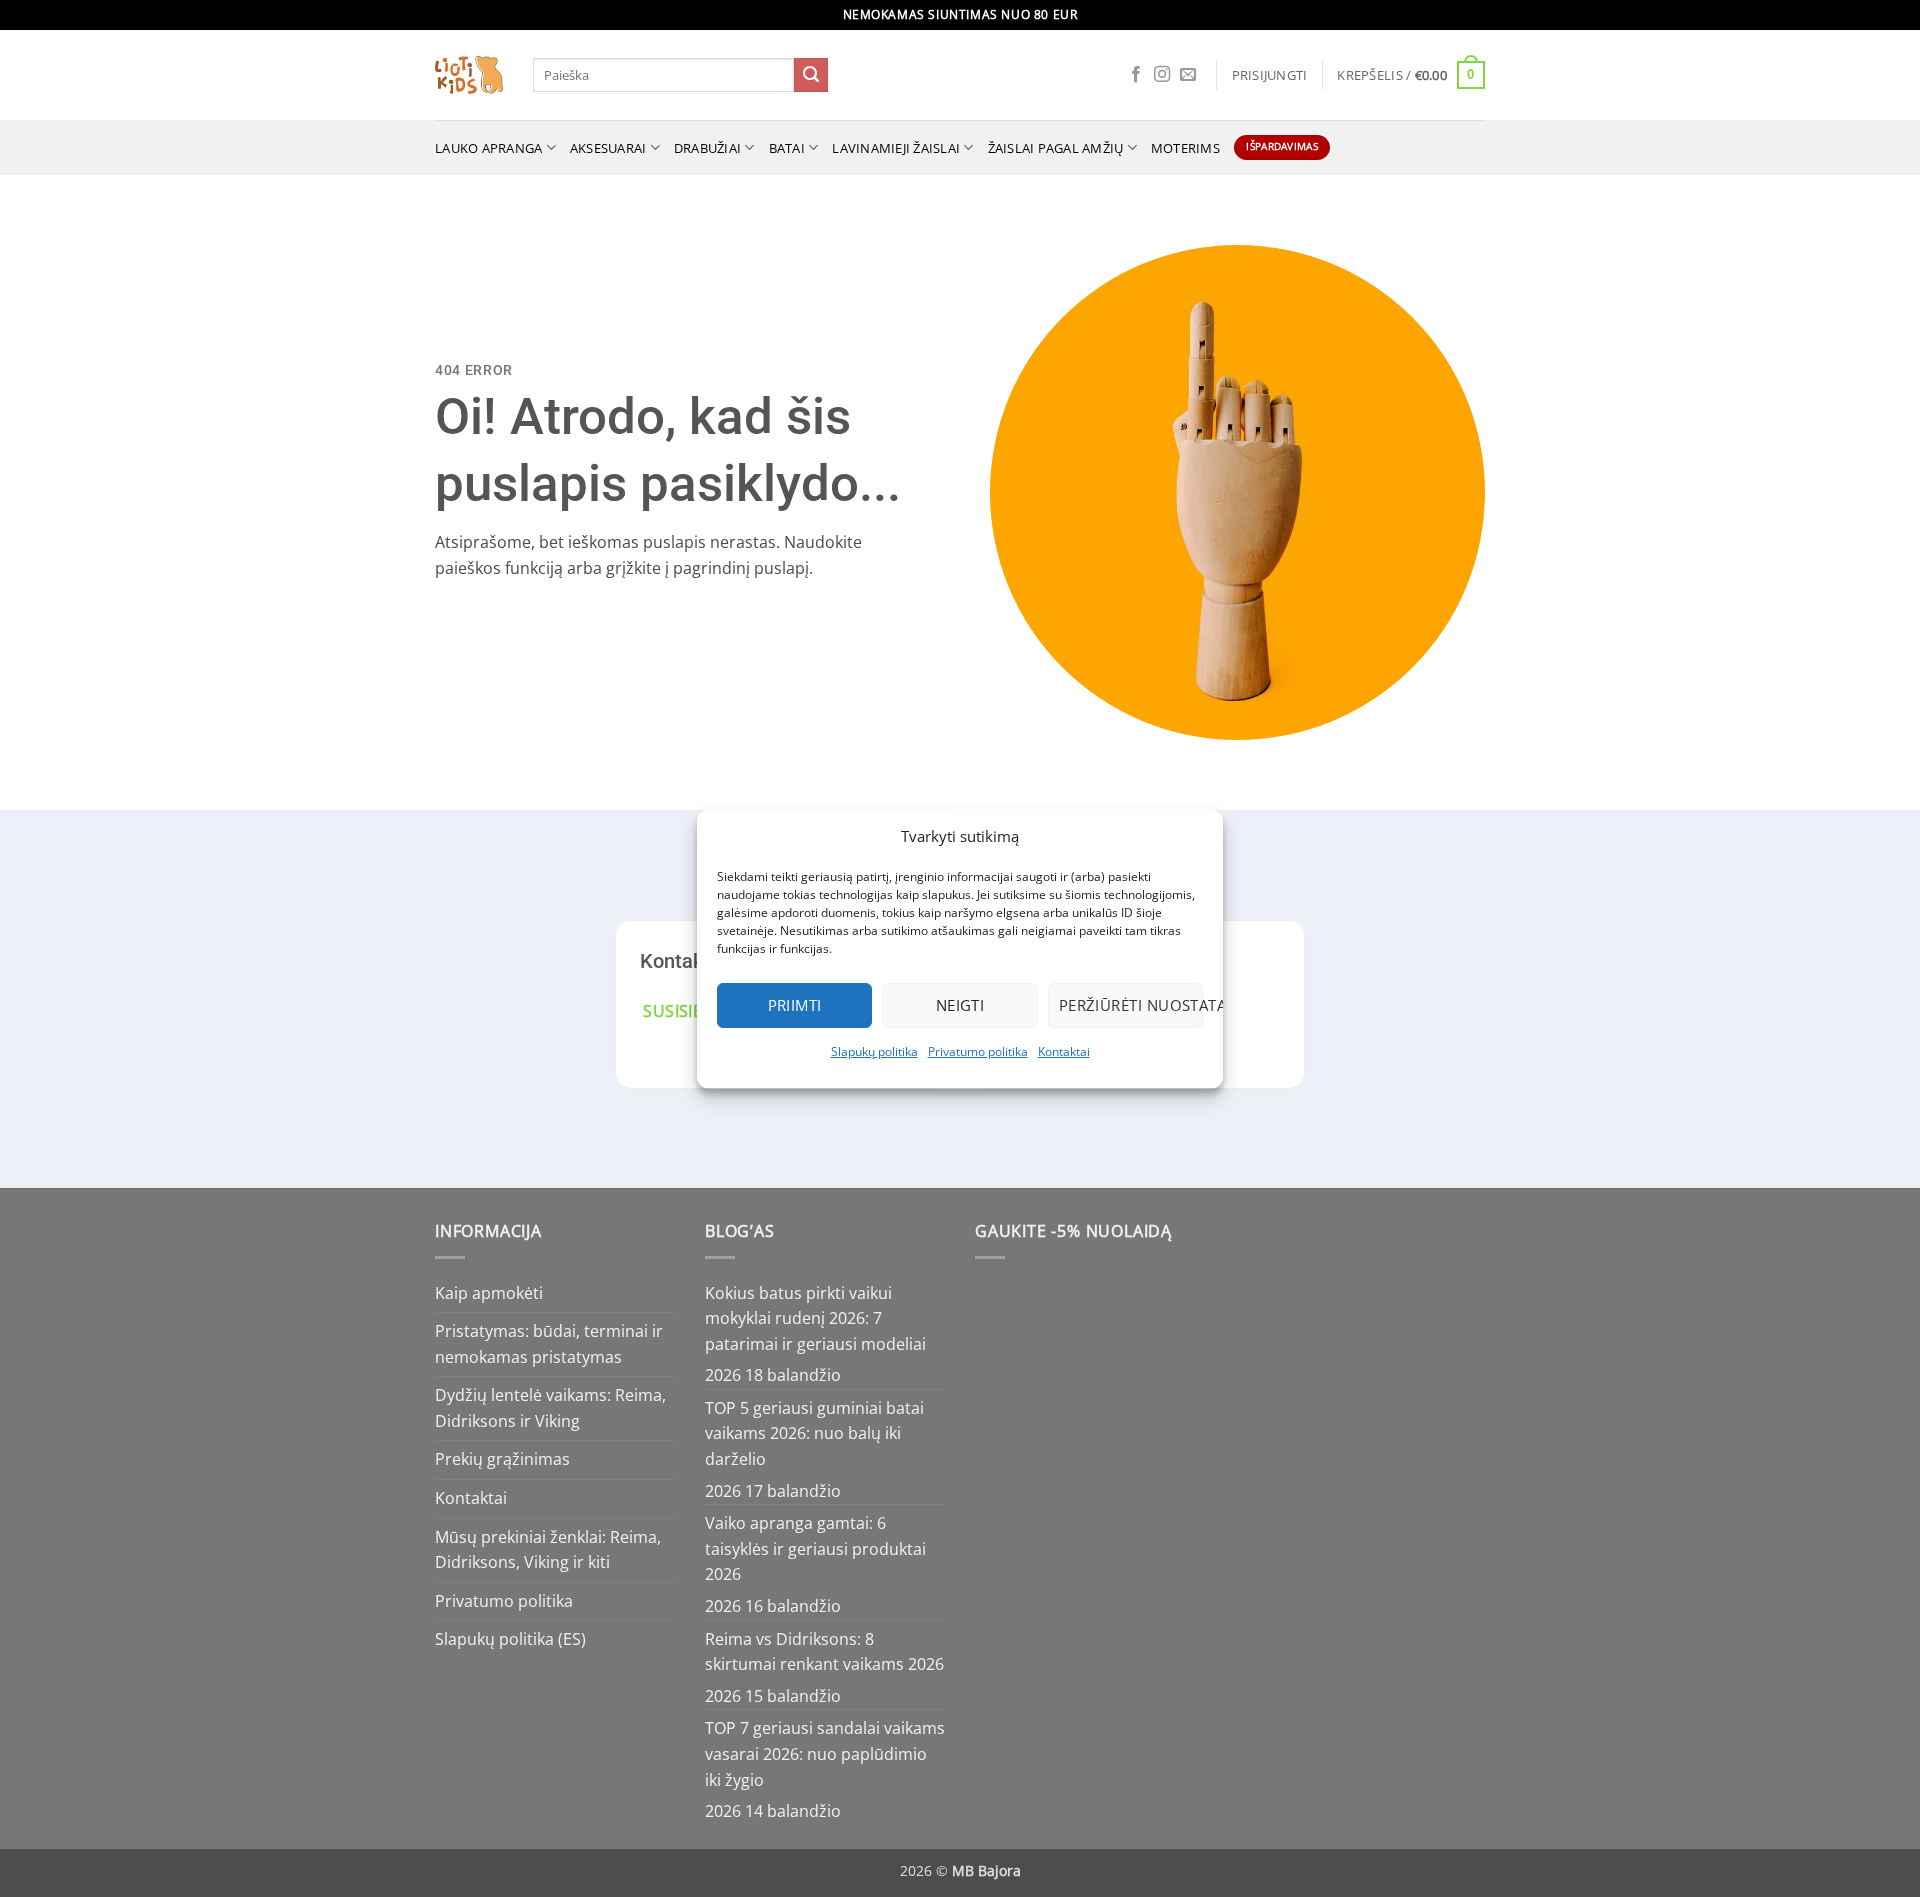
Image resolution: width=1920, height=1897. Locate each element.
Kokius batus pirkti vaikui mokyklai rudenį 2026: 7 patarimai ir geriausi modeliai (815, 1318)
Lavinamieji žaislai (896, 148)
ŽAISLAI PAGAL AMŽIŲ (1056, 148)
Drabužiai (707, 148)
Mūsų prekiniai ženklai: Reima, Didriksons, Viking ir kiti (548, 1550)
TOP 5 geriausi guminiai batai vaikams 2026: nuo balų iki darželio (814, 1433)
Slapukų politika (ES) (510, 1639)
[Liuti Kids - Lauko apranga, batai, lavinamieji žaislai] (469, 75)
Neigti (960, 1005)
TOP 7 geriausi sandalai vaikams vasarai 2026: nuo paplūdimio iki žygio (825, 1753)
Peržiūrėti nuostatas (1131, 1005)
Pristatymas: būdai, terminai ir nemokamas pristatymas (549, 1344)
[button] (1270, 75)
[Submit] (811, 75)
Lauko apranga (488, 148)
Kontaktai (1064, 1051)
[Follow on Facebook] (1136, 75)
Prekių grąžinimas (502, 1459)
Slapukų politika (874, 1051)
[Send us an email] (1188, 75)
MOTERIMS (1185, 148)
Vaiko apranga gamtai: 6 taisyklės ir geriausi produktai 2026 (815, 1548)
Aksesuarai (608, 148)
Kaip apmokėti (489, 1293)
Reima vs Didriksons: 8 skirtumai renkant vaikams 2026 (824, 1652)
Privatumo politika (978, 1051)
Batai (787, 148)
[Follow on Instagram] (1162, 75)
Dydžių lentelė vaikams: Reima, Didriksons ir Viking (550, 1408)
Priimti (795, 1005)
